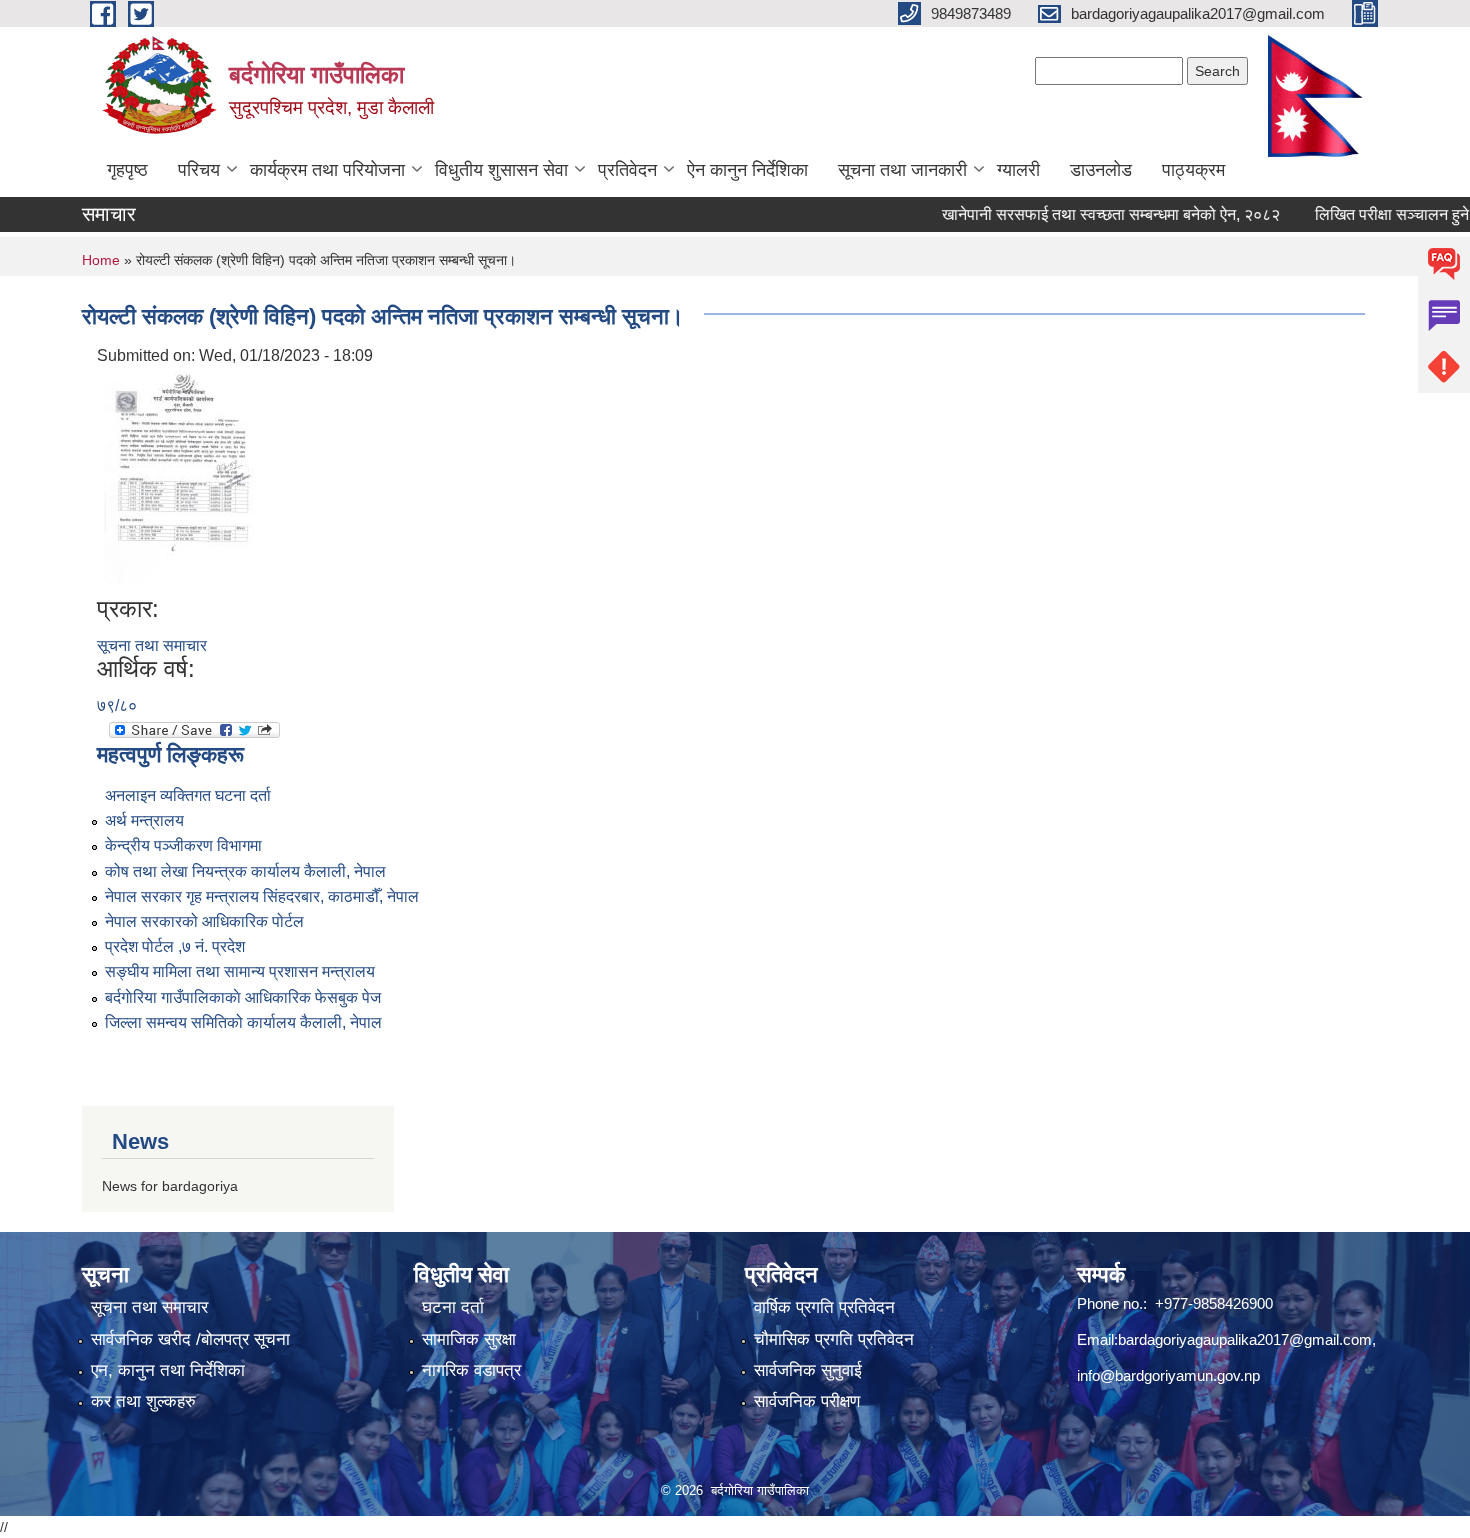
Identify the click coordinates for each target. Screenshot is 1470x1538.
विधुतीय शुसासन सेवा (501, 170)
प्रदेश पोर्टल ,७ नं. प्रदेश (175, 946)
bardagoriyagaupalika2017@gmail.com (1245, 1339)
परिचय (199, 170)
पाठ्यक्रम (1193, 170)
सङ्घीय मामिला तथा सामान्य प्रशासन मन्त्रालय (240, 971)
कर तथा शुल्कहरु (143, 1401)
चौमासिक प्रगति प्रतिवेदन (834, 1339)
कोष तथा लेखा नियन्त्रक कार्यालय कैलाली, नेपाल (245, 871)
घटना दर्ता (453, 1307)
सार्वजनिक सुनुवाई (808, 1370)
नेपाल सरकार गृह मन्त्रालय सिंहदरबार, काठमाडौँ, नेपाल (262, 896)
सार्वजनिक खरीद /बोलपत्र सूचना (190, 1339)
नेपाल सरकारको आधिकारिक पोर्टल (204, 921)
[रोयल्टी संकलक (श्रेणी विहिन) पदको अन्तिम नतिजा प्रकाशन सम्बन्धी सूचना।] (180, 480)
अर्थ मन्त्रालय (144, 820)
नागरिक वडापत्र (471, 1370)
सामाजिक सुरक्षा (469, 1339)
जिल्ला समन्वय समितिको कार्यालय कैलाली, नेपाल (243, 1022)
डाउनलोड (1101, 170)
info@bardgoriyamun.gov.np (1168, 1375)
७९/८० (117, 705)
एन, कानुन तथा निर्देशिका (168, 1370)
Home (101, 260)
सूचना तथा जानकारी (902, 170)
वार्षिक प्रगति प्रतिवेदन (824, 1307)
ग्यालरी (1018, 170)
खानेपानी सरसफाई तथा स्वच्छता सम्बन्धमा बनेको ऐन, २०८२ (1084, 214)
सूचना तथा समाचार (152, 645)
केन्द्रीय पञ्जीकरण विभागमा (183, 845)
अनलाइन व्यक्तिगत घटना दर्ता (188, 795)
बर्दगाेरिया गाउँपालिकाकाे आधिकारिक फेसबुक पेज (243, 997)
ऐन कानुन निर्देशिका (747, 170)
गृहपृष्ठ (127, 170)
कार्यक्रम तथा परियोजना (327, 170)
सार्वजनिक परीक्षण (807, 1401)
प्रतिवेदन (627, 170)
